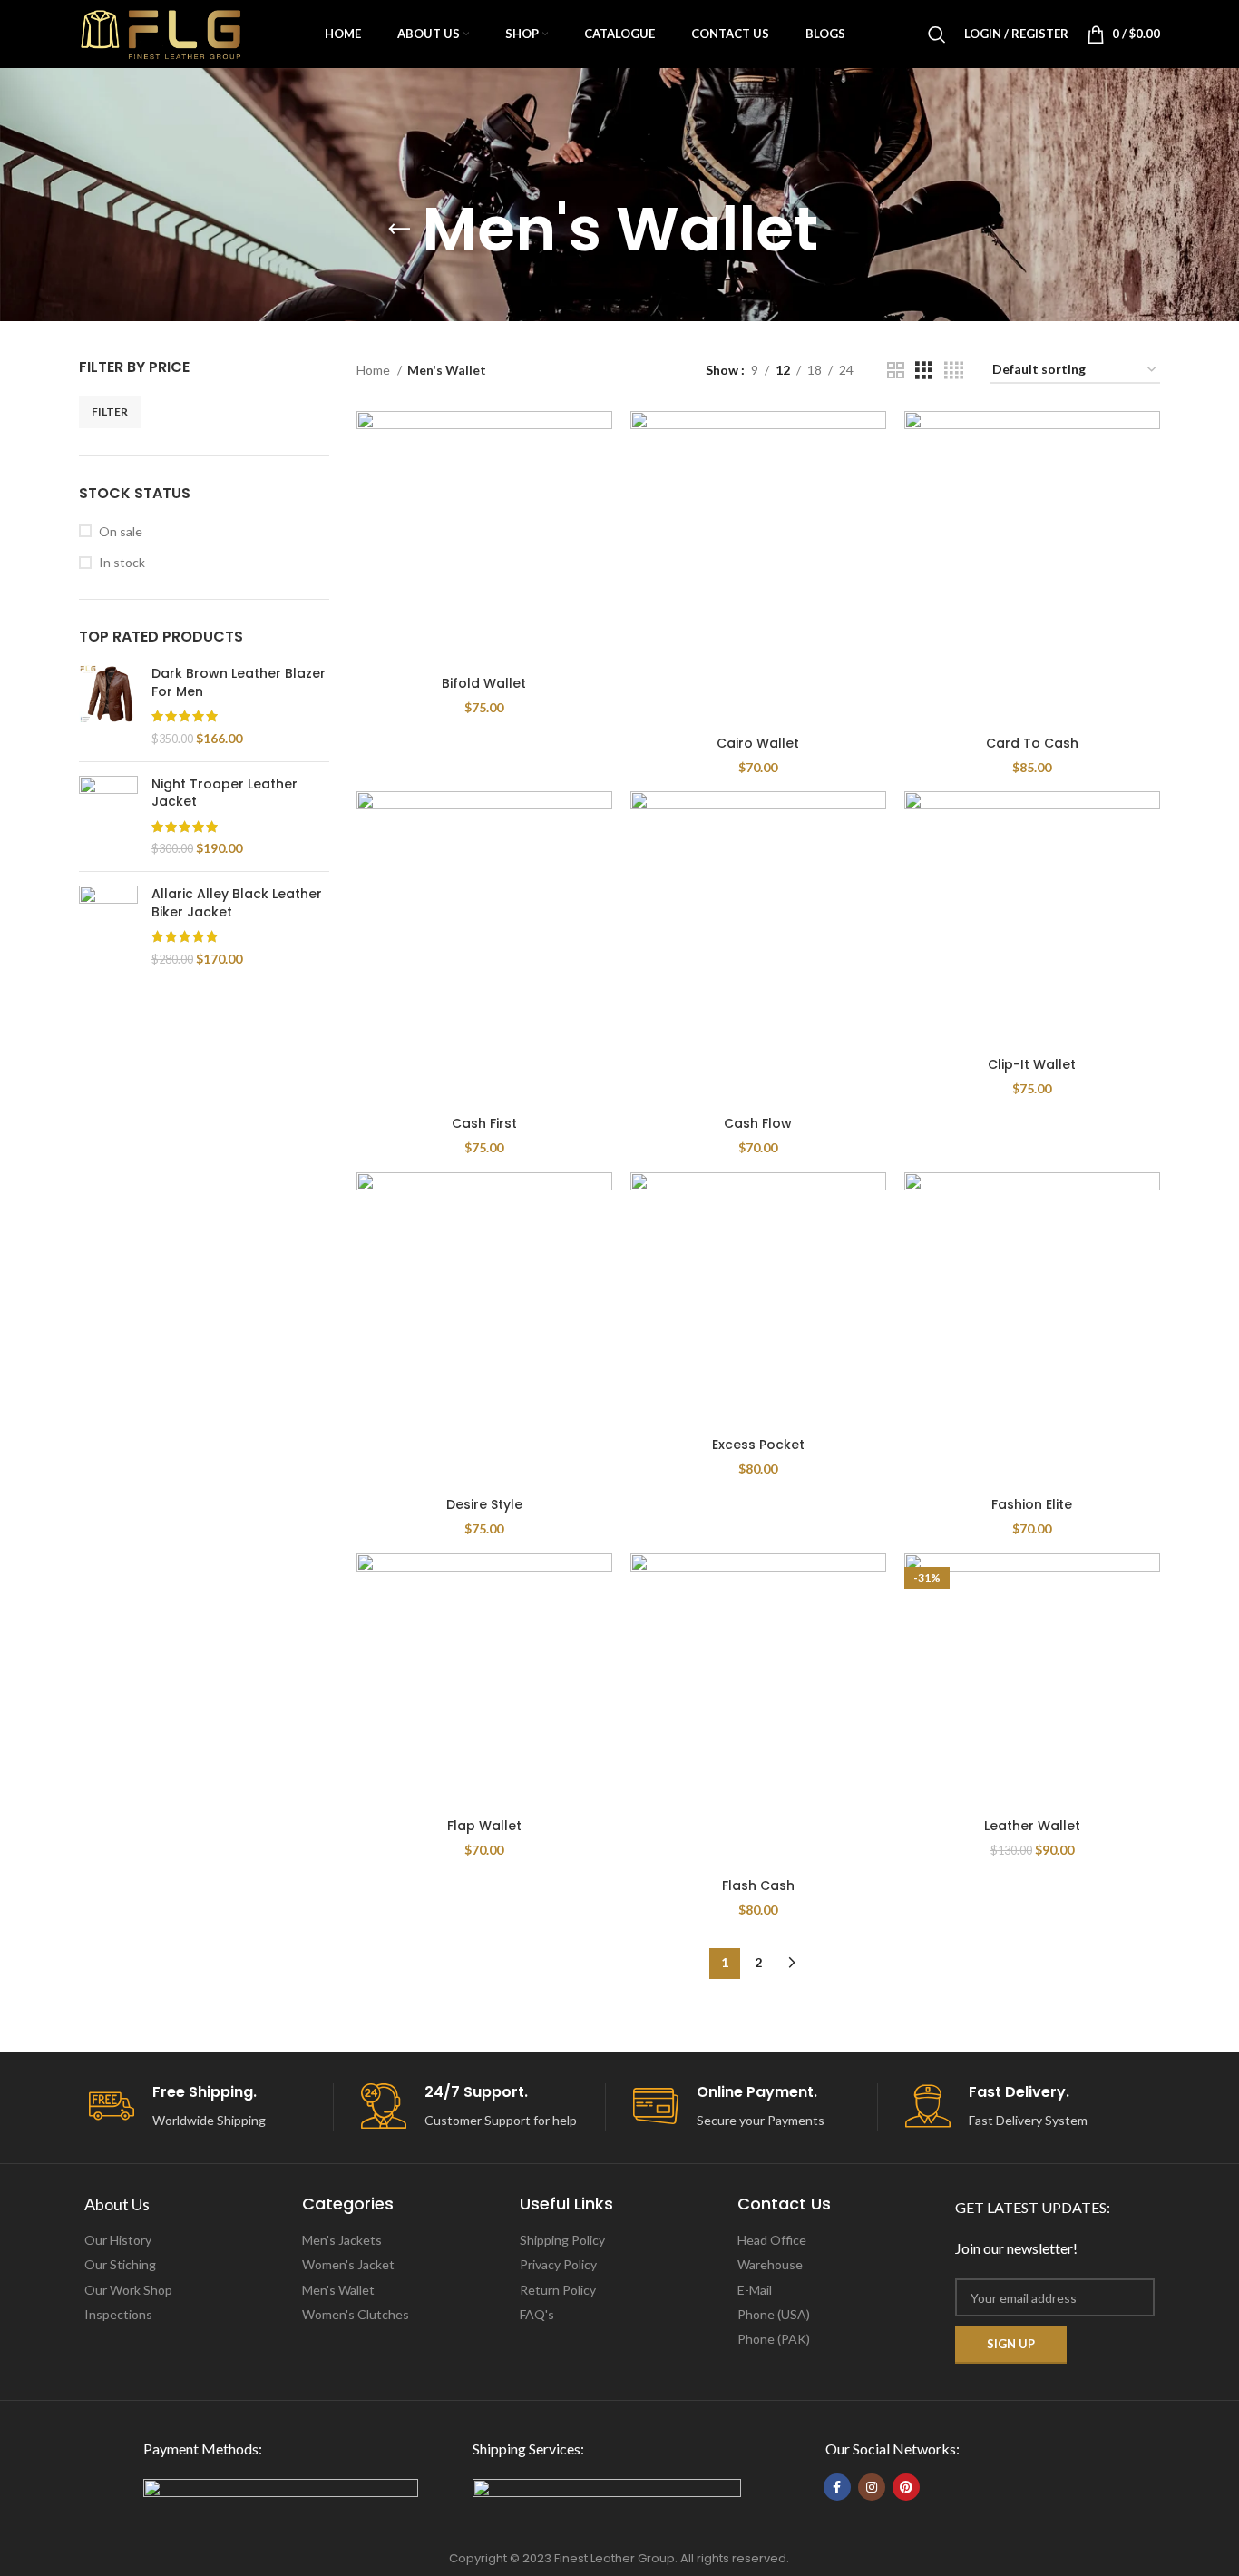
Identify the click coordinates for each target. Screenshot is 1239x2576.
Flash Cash (758, 1885)
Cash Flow (758, 1123)
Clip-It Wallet (1032, 1064)
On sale (121, 531)
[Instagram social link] (872, 2487)
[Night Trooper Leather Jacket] (108, 817)
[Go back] (399, 230)
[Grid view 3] (924, 371)
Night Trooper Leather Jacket (224, 793)
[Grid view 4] (954, 371)
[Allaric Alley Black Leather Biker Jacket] (108, 926)
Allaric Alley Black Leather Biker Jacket (237, 903)
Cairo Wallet (758, 743)
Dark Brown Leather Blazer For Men (239, 683)
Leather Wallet (1032, 1826)
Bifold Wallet (484, 683)
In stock (122, 562)
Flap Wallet (484, 1826)
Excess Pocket (758, 1445)
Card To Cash (1032, 743)
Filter (110, 411)
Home (375, 370)
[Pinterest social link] (906, 2487)
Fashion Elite (1032, 1504)
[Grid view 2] (896, 371)
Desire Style (484, 1504)
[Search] (937, 34)
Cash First (484, 1123)
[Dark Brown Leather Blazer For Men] (108, 706)
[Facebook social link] (837, 2487)
